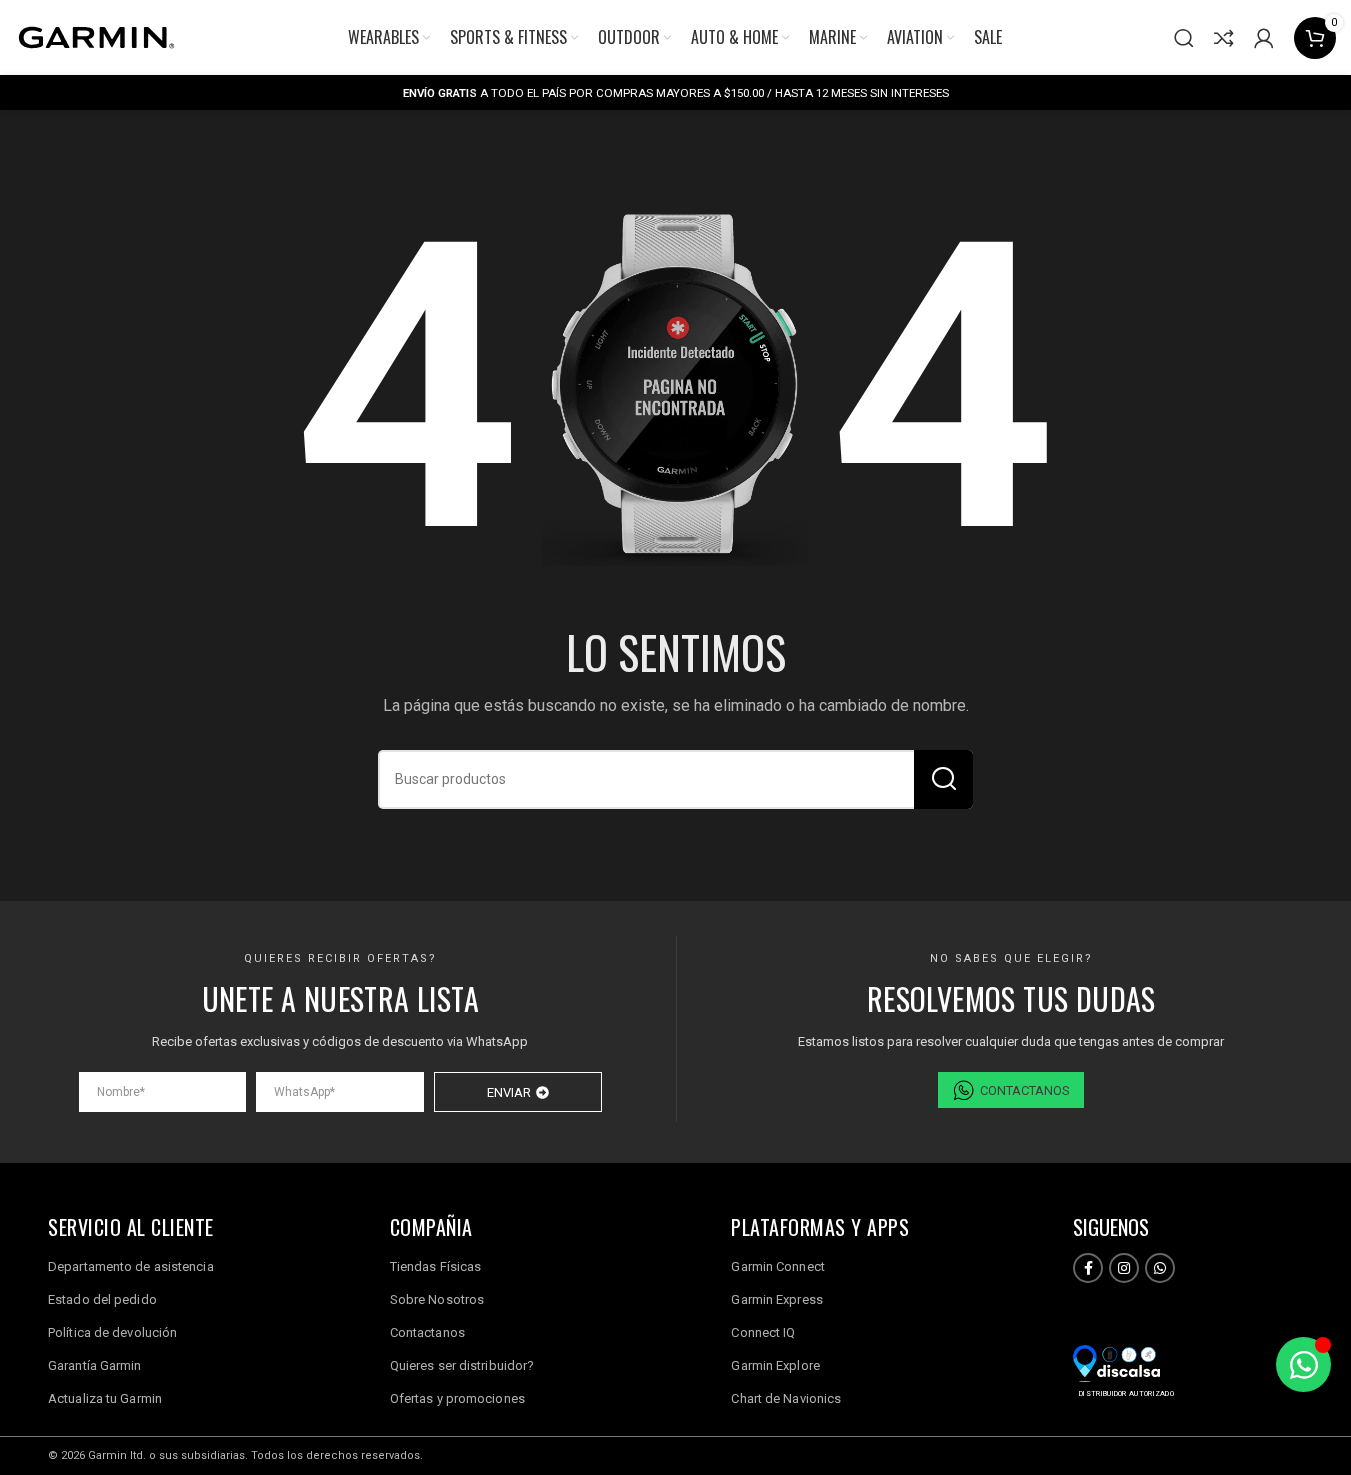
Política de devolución (112, 1332)
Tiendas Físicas (436, 1266)
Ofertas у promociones (457, 1398)
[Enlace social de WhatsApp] (1160, 1268)
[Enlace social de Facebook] (1088, 1268)
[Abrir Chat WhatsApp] (1303, 1364)
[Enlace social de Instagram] (1124, 1268)
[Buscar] (1184, 38)
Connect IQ (763, 1332)
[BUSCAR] (943, 779)
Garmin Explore (775, 1365)
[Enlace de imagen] (1116, 1363)
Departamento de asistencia (131, 1266)
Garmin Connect (777, 1266)
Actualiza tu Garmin (105, 1398)
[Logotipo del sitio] (95, 36)
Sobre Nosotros (437, 1299)
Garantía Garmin (95, 1365)
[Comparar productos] (1224, 38)
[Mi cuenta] (1264, 38)
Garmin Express (776, 1299)
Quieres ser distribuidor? (462, 1365)
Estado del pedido (102, 1299)
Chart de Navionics (786, 1398)
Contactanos (427, 1332)
